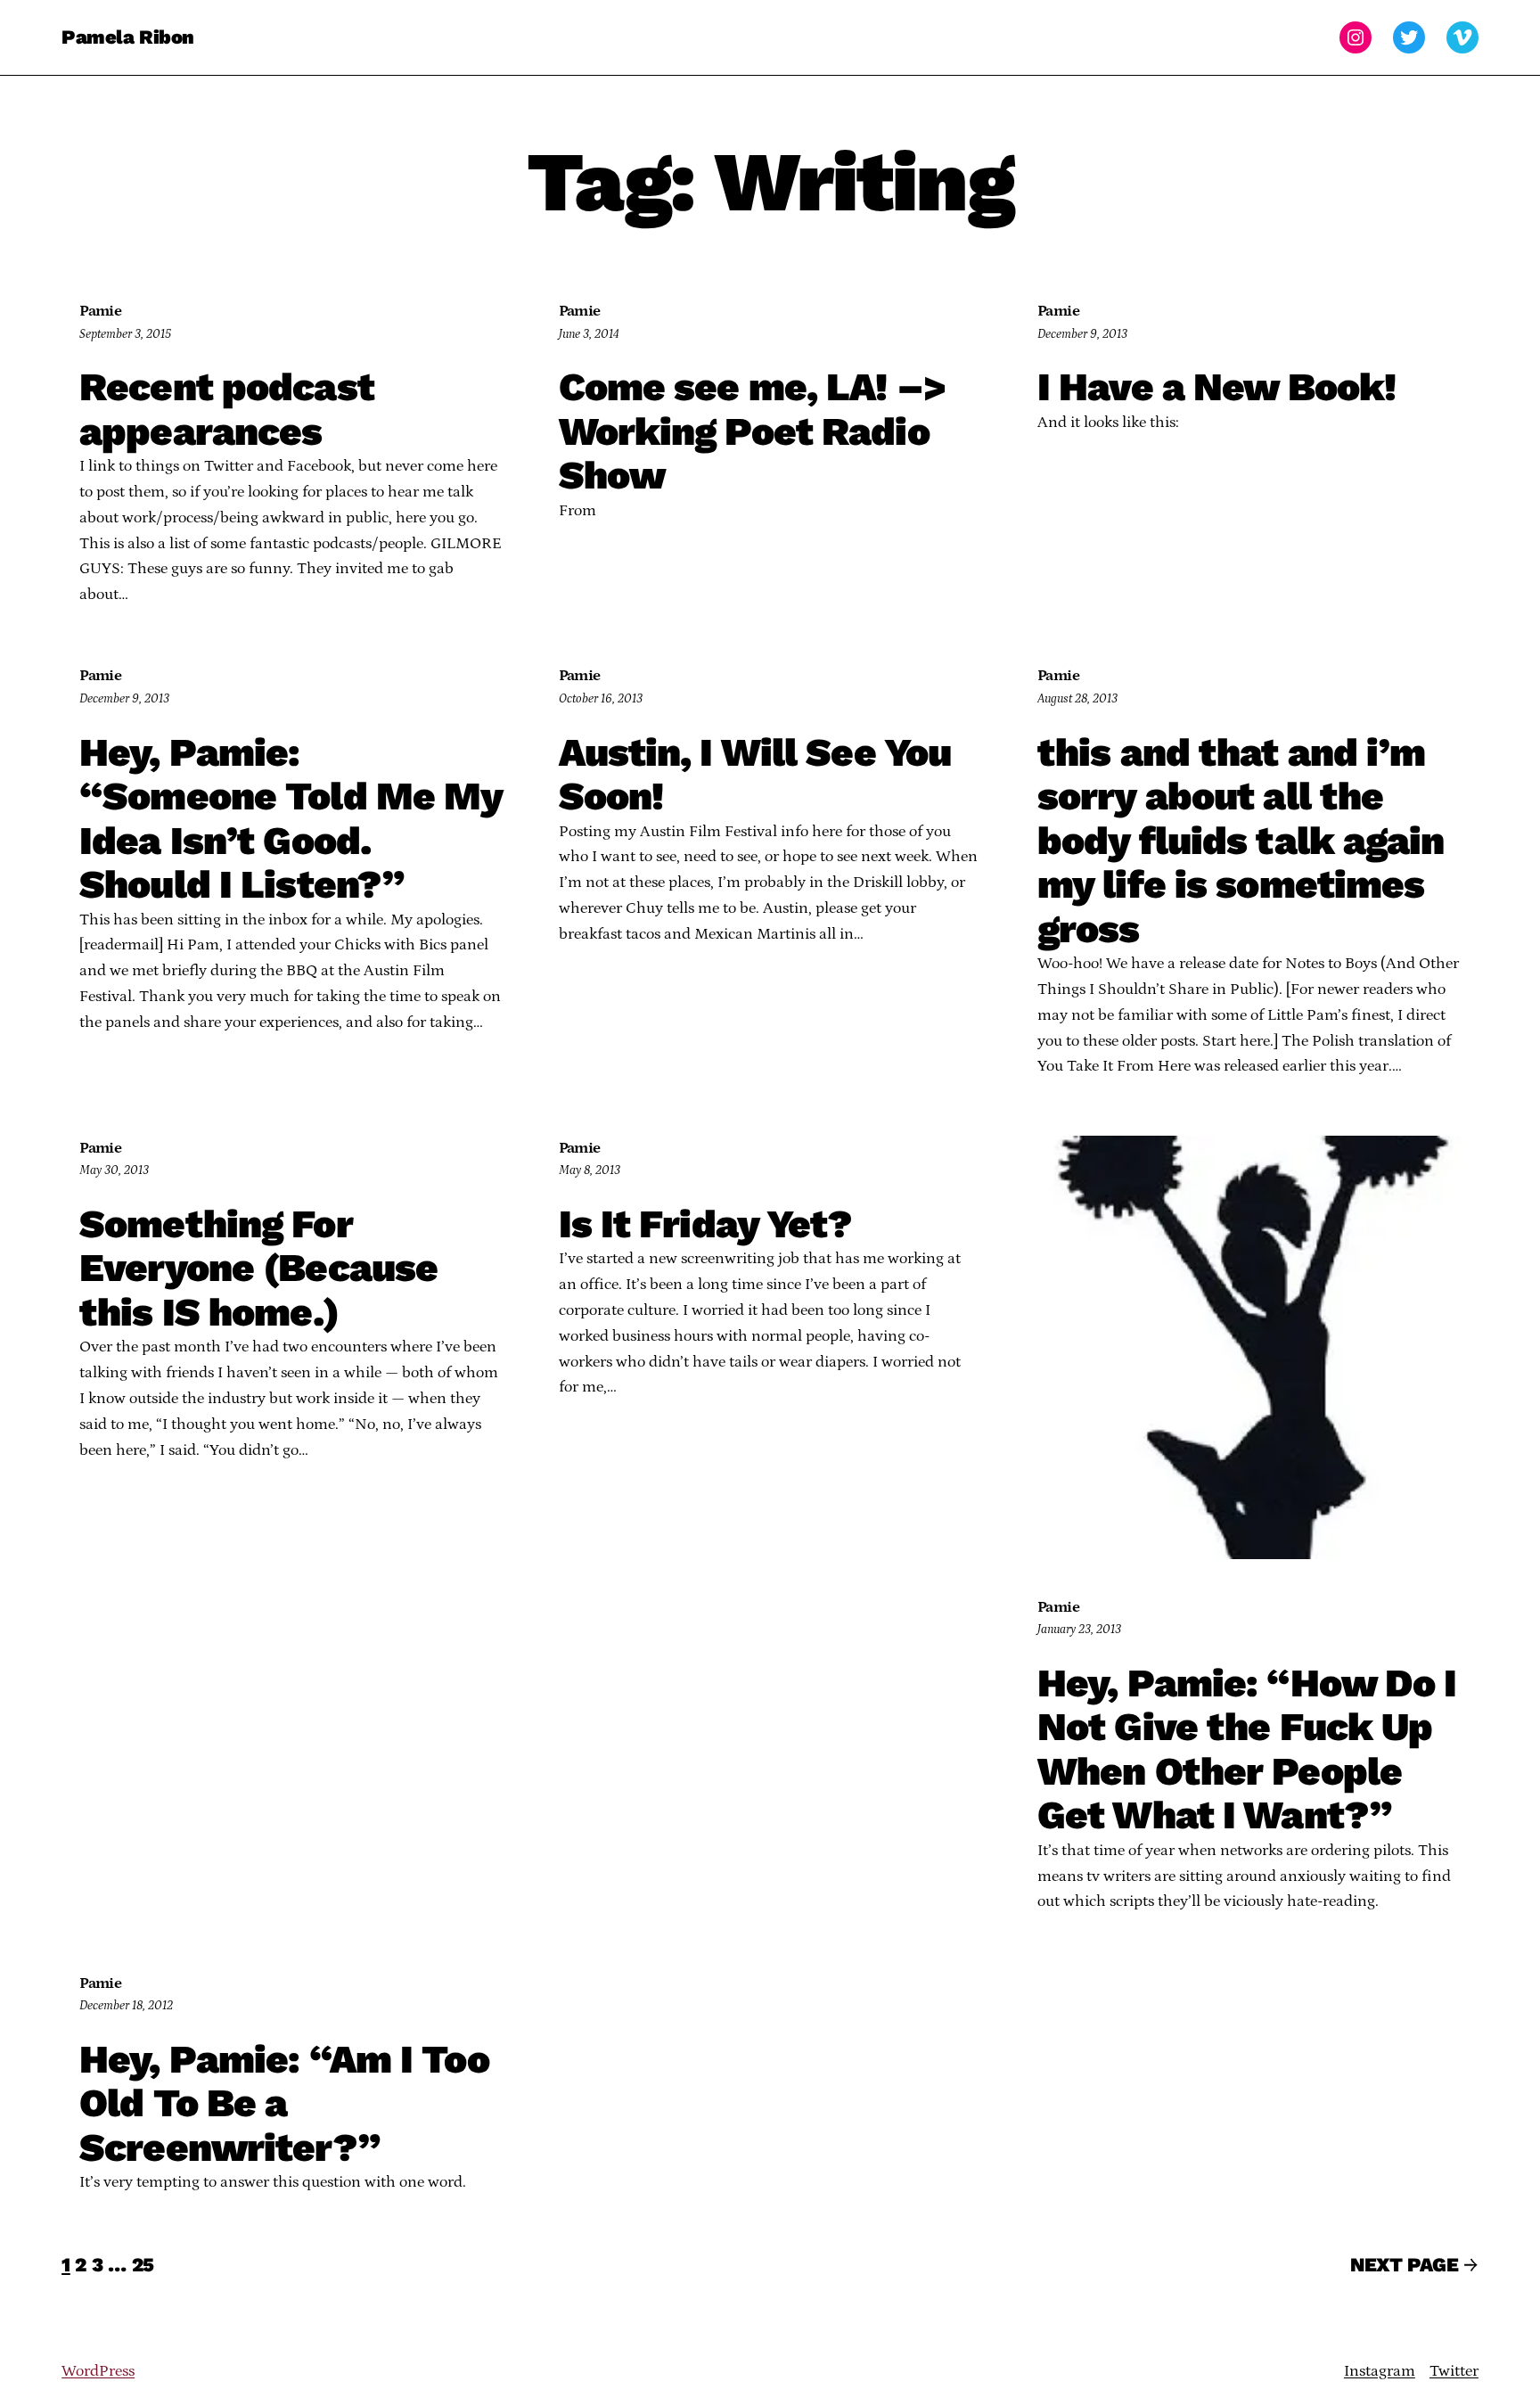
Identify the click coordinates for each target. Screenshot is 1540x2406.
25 (143, 2265)
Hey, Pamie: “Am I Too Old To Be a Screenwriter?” (284, 2104)
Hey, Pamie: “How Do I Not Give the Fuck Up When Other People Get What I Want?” (1247, 1750)
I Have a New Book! (1216, 388)
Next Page (1414, 2265)
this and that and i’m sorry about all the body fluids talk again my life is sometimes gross (1241, 842)
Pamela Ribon (128, 37)
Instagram (1380, 2371)
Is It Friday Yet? (706, 1225)
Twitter (1454, 2371)
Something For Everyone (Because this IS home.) (258, 1269)
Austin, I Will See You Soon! (755, 775)
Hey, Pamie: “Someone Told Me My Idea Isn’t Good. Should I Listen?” (291, 819)
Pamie (100, 311)
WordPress (98, 2371)
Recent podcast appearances (227, 410)
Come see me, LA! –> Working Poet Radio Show (753, 432)
